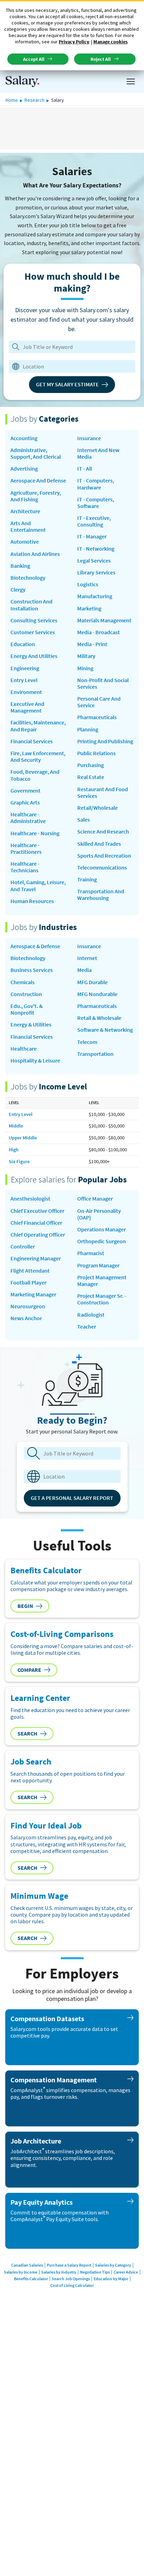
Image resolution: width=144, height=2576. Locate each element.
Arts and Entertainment (28, 527)
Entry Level (24, 680)
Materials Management (104, 620)
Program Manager (98, 1265)
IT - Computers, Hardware (96, 484)
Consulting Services (34, 620)
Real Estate (91, 777)
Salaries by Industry (59, 2272)
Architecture (25, 511)
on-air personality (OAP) (99, 1214)
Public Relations (96, 753)
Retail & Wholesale (99, 1018)
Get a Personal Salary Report (72, 1498)
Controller (23, 1247)
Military (86, 656)
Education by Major (111, 2279)
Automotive (25, 542)
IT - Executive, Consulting (94, 521)
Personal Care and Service (99, 702)
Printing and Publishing (105, 741)
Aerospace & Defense (35, 946)
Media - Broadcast (99, 632)
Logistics (88, 584)
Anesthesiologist (30, 1199)
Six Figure (19, 1161)
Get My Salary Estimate (67, 384)
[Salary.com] (22, 81)
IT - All (85, 469)
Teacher (87, 1327)
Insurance (89, 438)
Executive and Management (27, 707)
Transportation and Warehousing (101, 895)
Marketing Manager (33, 1294)
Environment (26, 692)
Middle (16, 1126)
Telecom (87, 1042)
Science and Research (103, 832)
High (14, 1150)
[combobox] (70, 366)
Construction (26, 994)
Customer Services (33, 632)
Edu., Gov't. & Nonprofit (27, 1009)
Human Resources (32, 901)
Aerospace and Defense (38, 481)
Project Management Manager (102, 1281)
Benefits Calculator (31, 2279)
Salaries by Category (113, 2265)
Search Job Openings (71, 2279)
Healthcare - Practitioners (26, 849)
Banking (20, 566)
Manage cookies (110, 42)
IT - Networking (96, 549)
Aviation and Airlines (35, 554)
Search (27, 1733)
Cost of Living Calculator (72, 2285)
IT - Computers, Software (96, 503)
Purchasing (91, 765)
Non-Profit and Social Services (103, 684)
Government (26, 791)
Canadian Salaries (27, 2265)
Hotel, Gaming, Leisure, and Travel (38, 886)
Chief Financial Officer (36, 1223)
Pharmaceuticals (97, 717)
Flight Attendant (30, 1271)
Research (34, 100)
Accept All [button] (34, 59)
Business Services (32, 970)
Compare (29, 1670)
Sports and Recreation (104, 856)
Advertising (24, 469)
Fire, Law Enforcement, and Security (38, 757)
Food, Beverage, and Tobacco (35, 775)
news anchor (26, 1318)
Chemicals (23, 982)
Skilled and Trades (99, 844)
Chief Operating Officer (38, 1235)
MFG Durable (92, 982)
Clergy (18, 590)
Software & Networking (105, 1030)
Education (23, 644)
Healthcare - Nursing (35, 833)
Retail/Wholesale (98, 808)
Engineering (25, 668)
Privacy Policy (74, 42)
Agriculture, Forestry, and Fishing (36, 496)
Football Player (28, 1283)
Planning (88, 729)
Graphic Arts (25, 803)
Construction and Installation (31, 605)
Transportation (95, 1054)
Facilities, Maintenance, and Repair (38, 726)
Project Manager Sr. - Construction (102, 1299)
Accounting (24, 438)
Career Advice (126, 2272)
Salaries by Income (21, 2272)
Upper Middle (23, 1138)
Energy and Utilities (34, 656)
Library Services (96, 573)
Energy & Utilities (31, 1025)
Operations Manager (102, 1229)
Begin (25, 1606)
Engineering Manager (36, 1258)
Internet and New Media (98, 453)
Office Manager (95, 1199)
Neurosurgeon (28, 1306)
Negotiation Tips (95, 2272)
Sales (84, 820)
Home (12, 100)
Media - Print (92, 644)
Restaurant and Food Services (103, 793)
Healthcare (24, 1049)
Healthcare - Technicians (25, 867)
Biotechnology (28, 578)
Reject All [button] (101, 59)
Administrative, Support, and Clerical (36, 453)
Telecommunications (102, 868)
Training (87, 879)
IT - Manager (92, 536)
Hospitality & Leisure (35, 1061)
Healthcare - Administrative (28, 818)
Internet (87, 958)
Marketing (89, 609)
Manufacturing (95, 596)
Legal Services (94, 561)
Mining (85, 668)
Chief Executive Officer (37, 1211)
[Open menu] (131, 81)
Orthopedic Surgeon (102, 1241)
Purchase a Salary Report (69, 2265)
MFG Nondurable (97, 994)
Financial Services (32, 741)
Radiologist (91, 1315)
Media (84, 970)
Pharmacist (91, 1253)
